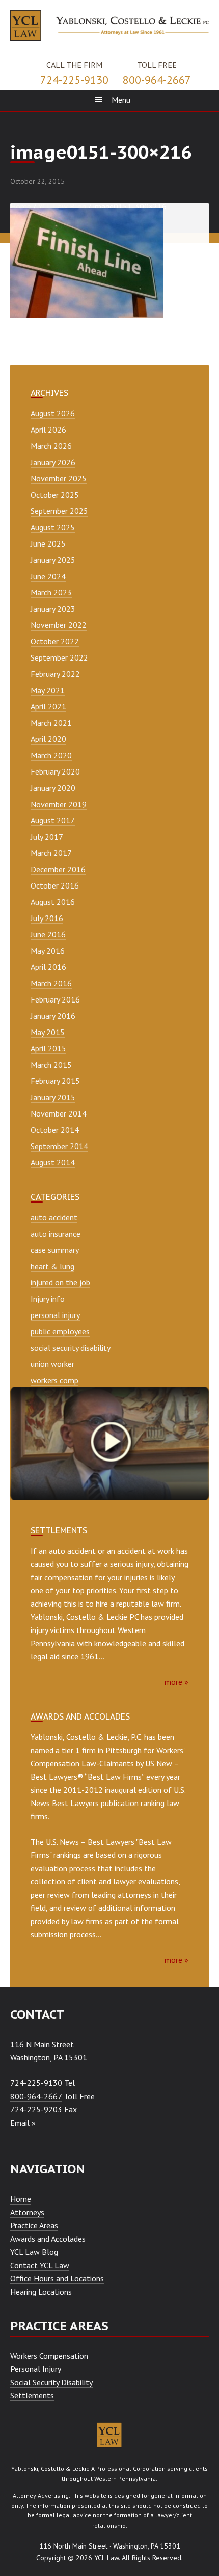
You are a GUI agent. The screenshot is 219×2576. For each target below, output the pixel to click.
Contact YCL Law (40, 2265)
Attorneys (27, 2212)
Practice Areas (34, 2225)
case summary (55, 1250)
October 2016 (55, 885)
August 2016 (53, 902)
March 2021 (51, 723)
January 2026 (53, 462)
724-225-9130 (74, 80)
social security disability (71, 1348)
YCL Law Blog (34, 2252)
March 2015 (51, 1065)
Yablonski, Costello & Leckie (50, 2468)
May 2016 (48, 951)
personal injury (55, 1315)
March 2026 (51, 446)
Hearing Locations (41, 2292)
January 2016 (53, 1016)
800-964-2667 (157, 80)
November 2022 (59, 625)
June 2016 (48, 934)
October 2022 (55, 641)
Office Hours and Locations (57, 2278)
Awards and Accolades (48, 2239)
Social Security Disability (51, 2382)
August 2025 (53, 527)
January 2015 (53, 1097)
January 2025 (53, 560)
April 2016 (48, 967)
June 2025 (48, 543)
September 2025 (59, 511)
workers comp (54, 1380)
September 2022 (59, 657)
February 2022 (55, 674)
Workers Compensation (49, 2356)
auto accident (54, 1217)
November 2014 (59, 1113)
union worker (52, 1364)
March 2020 (51, 755)
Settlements (32, 2395)
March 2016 (51, 983)
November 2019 (59, 804)
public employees (60, 1331)
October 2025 (55, 495)
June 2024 (48, 576)
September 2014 (59, 1146)
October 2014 (55, 1130)
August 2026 (53, 413)
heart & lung (52, 1266)
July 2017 (47, 837)
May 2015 (48, 1032)
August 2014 (53, 1162)
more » (176, 1682)
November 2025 (59, 478)
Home (21, 2199)
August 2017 (53, 820)
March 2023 (51, 592)
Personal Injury (36, 2369)
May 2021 (48, 690)
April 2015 (48, 1048)
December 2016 (58, 869)
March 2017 (51, 853)
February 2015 (55, 1081)
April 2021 (48, 706)
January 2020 (53, 788)
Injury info (48, 1299)
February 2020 (55, 771)
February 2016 (55, 999)
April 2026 (48, 430)
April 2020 (48, 739)
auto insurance (56, 1234)
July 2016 (47, 918)
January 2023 (53, 609)
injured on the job (60, 1282)
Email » (23, 2123)
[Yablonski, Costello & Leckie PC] (109, 24)
